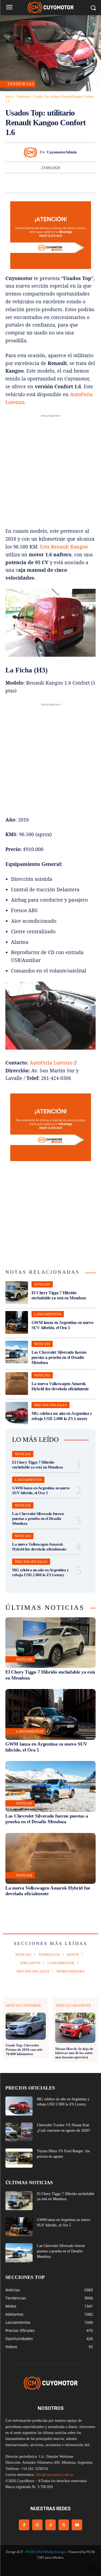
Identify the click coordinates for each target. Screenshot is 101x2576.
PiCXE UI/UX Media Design (46, 2552)
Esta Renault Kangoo (64, 547)
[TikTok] (50, 2525)
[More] (94, 183)
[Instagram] (37, 2525)
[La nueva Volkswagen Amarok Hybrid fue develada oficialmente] (17, 1384)
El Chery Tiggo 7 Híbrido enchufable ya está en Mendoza (59, 1295)
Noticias (42, 1284)
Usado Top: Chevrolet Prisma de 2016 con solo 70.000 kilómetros (24, 2049)
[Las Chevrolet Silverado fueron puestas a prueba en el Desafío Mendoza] (17, 1352)
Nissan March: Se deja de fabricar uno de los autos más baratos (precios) (74, 2053)
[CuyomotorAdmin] (32, 152)
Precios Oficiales (50, 1405)
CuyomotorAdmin (62, 152)
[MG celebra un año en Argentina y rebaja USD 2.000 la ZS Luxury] (17, 1413)
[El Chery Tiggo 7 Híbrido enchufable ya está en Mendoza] (17, 1293)
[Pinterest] (32, 183)
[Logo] (50, 7)
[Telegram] (81, 183)
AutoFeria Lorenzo (51, 1063)
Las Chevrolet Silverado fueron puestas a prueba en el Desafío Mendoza (59, 1357)
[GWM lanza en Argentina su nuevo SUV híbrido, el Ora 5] (17, 1322)
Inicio (9, 97)
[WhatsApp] (44, 183)
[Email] (69, 183)
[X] (19, 183)
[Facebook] (7, 183)
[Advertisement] (50, 469)
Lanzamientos (48, 1314)
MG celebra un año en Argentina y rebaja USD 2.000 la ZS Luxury (62, 1416)
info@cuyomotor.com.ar (55, 2475)
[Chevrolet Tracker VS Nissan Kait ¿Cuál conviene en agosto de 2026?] (19, 2132)
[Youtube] (77, 2525)
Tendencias (23, 97)
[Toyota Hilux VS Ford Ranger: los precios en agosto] (19, 2158)
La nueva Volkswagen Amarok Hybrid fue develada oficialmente (60, 1386)
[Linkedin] (57, 183)
